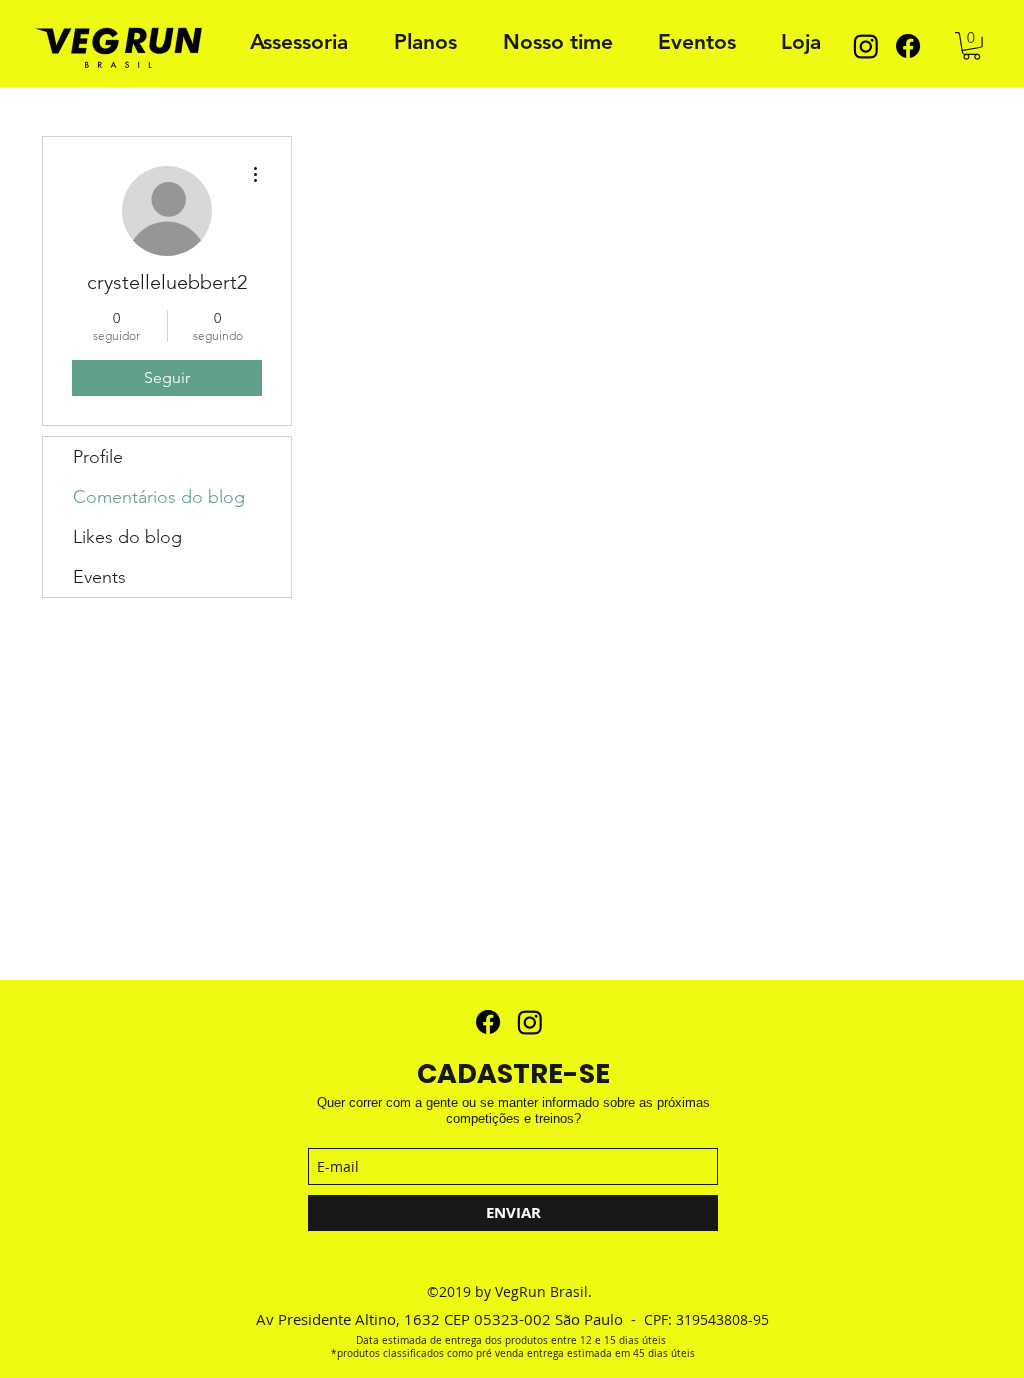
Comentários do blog (159, 497)
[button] (971, 46)
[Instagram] (866, 46)
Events (99, 577)
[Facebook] (908, 46)
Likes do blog (127, 537)
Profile (98, 457)
